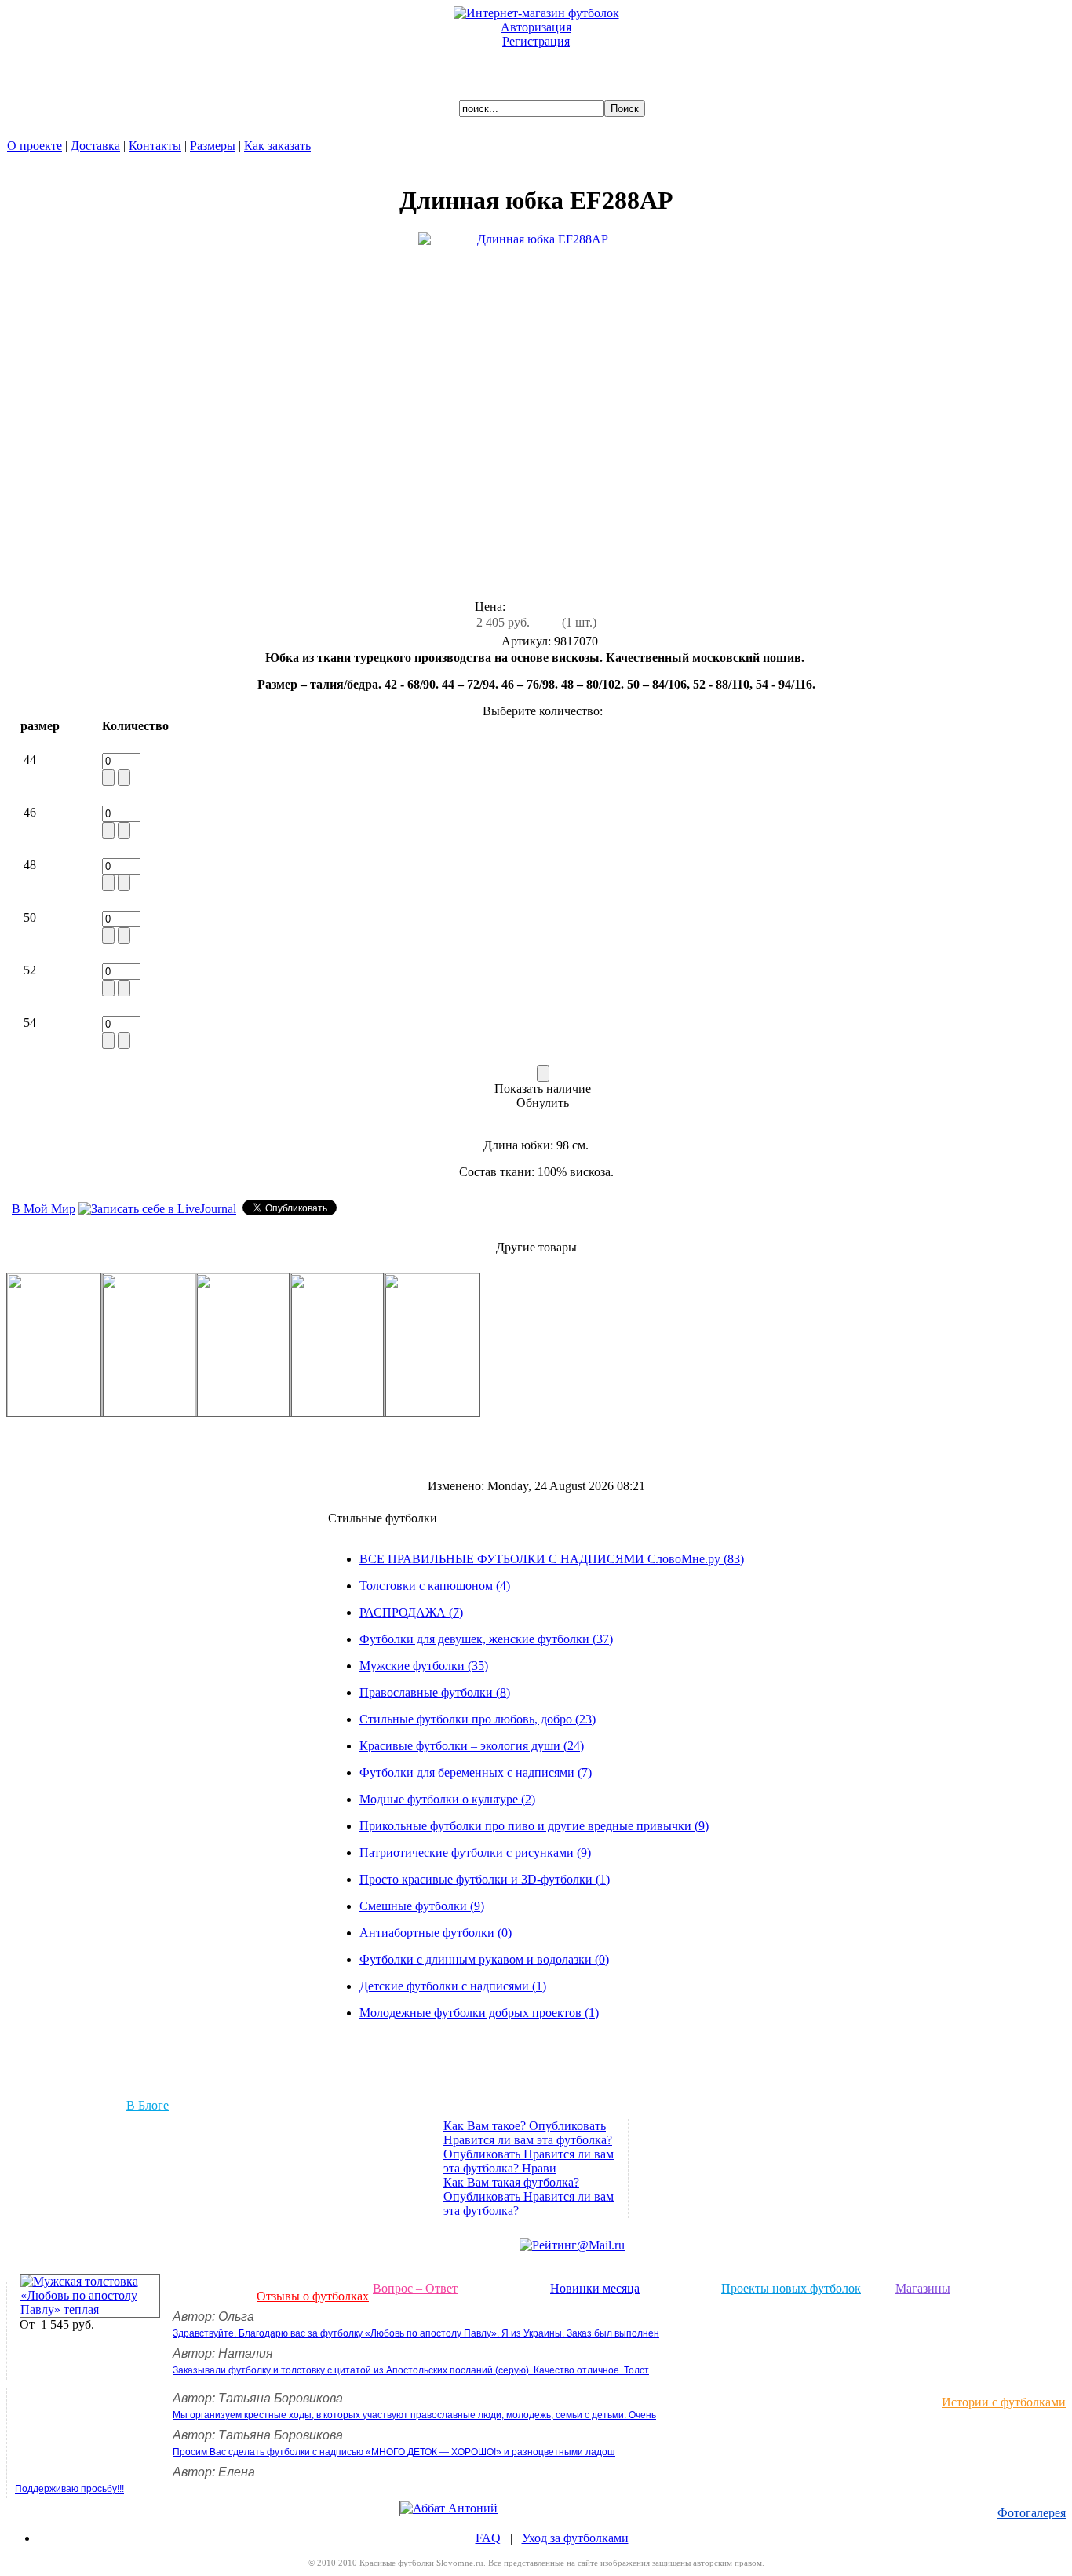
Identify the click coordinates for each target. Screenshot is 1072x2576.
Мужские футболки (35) (424, 1666)
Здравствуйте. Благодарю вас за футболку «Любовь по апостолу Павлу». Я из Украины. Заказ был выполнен (416, 2333)
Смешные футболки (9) (422, 1906)
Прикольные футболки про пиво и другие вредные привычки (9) (534, 1826)
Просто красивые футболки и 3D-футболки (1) (485, 1879)
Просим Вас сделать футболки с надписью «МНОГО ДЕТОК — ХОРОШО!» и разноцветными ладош (394, 2452)
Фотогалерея (1032, 2513)
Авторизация (536, 27)
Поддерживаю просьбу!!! (69, 2489)
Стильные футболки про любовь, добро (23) (478, 1719)
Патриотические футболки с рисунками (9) (475, 1853)
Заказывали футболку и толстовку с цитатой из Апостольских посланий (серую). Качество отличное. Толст (411, 2370)
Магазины (923, 2288)
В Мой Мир (44, 1209)
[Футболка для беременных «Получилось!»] (432, 1412)
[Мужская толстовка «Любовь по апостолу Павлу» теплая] (90, 2309)
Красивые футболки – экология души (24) (472, 1746)
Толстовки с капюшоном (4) (435, 1586)
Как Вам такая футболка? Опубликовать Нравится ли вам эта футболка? (529, 2196)
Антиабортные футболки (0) (436, 1933)
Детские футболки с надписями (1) (453, 1986)
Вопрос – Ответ (415, 2288)
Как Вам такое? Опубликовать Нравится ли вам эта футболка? (528, 2133)
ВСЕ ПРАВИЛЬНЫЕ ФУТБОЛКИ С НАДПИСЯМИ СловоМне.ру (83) (552, 1559)
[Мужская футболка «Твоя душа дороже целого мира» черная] (337, 1412)
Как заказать (277, 146)
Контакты (155, 146)
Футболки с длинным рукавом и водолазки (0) (484, 1959)
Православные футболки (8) (435, 1692)
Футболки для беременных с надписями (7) (476, 1772)
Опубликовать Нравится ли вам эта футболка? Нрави (529, 2161)
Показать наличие (543, 1089)
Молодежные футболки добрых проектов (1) (479, 2013)
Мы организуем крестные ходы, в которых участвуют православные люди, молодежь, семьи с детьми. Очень (414, 2415)
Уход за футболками (575, 2538)
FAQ (488, 2538)
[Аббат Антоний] (449, 2508)
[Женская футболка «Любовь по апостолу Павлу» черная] (55, 1412)
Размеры (213, 146)
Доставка (95, 146)
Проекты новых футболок (791, 2288)
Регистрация (536, 41)
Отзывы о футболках (313, 2296)
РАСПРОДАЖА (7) (411, 1612)
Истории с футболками (1004, 2402)
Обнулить (543, 1103)
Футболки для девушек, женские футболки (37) (486, 1639)
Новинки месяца (595, 2288)
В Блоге (148, 2105)
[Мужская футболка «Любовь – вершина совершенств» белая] (243, 1412)
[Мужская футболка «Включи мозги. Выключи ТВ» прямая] (149, 1412)
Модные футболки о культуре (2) (447, 1799)
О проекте (35, 146)
